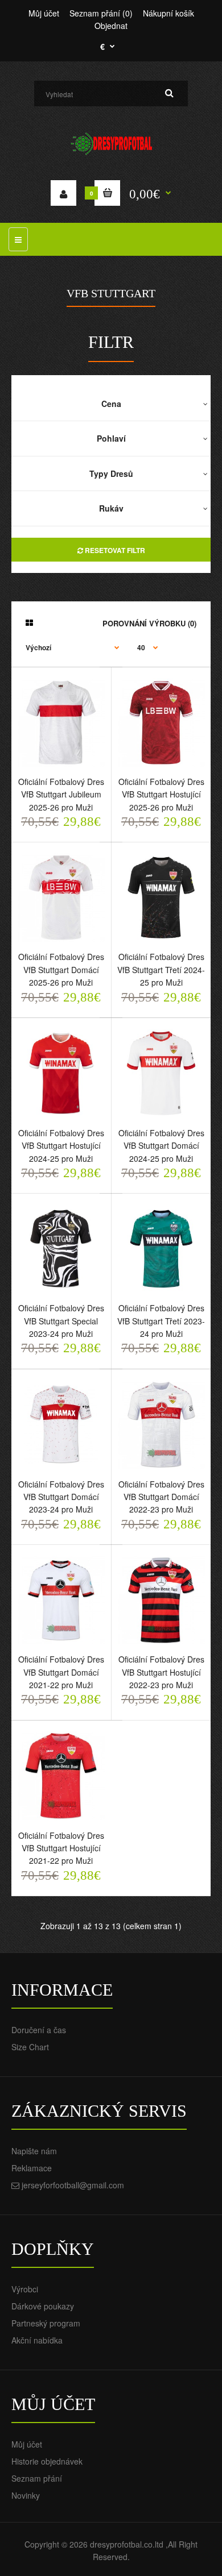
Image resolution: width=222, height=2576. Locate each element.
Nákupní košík (168, 13)
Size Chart (30, 2047)
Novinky (26, 2495)
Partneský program (46, 2323)
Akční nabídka (37, 2340)
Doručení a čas (39, 2030)
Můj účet (44, 13)
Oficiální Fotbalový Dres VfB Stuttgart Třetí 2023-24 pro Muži (161, 1321)
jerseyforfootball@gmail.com (73, 2185)
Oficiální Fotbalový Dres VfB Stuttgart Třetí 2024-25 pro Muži (161, 969)
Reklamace (32, 2168)
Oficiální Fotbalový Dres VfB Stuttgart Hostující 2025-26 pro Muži (161, 794)
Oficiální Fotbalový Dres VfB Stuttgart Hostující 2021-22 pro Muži (61, 1848)
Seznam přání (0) (101, 13)
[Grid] (29, 622)
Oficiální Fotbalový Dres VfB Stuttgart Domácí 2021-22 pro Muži (61, 1672)
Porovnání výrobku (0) (149, 623)
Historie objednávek (47, 2461)
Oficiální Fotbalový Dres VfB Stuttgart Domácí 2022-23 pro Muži (161, 1497)
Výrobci (25, 2289)
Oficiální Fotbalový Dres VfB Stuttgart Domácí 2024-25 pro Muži (161, 1146)
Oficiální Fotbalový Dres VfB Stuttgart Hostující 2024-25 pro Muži (61, 1146)
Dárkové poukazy (43, 2306)
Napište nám (34, 2151)
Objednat (111, 26)
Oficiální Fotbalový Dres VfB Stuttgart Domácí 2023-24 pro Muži (61, 1497)
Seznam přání (37, 2478)
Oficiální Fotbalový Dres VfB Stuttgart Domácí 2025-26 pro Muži (61, 969)
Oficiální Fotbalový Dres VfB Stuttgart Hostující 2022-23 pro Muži (161, 1672)
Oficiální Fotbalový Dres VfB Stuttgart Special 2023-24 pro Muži (61, 1321)
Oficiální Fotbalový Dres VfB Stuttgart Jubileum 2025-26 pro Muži (61, 794)
